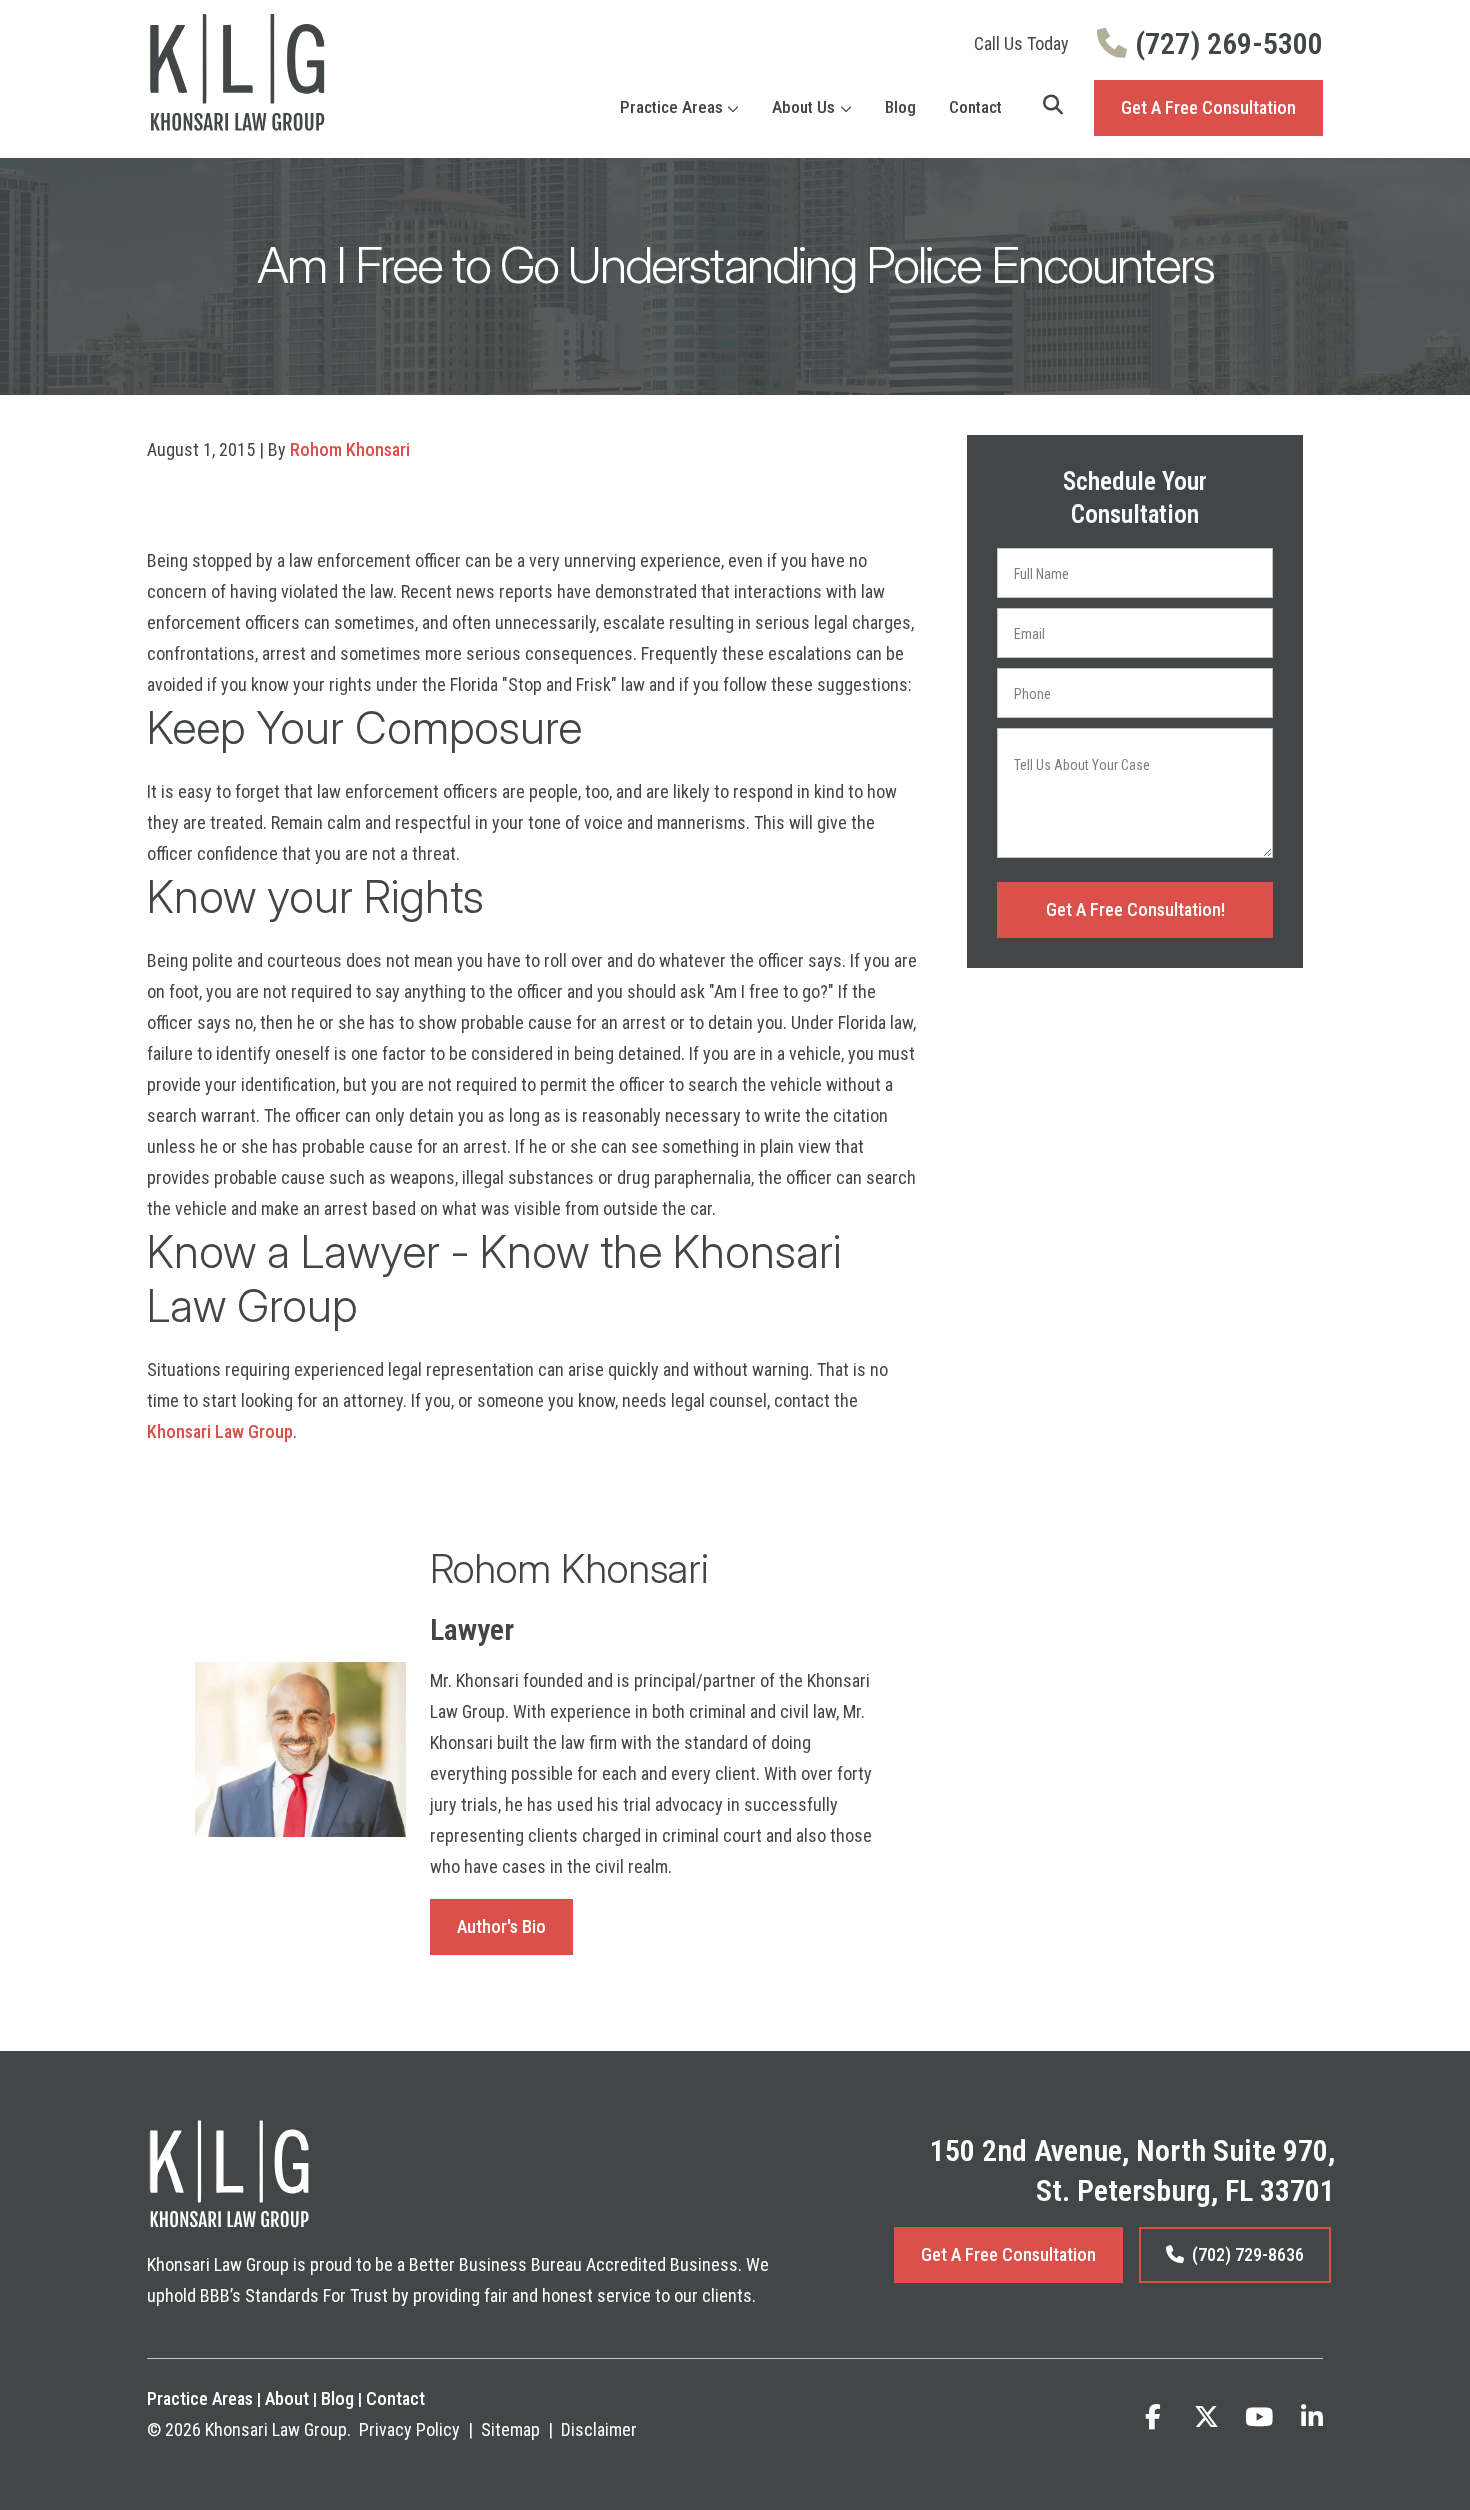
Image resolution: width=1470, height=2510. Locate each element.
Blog (900, 107)
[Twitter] (1206, 2417)
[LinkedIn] (1312, 2417)
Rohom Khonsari (350, 449)
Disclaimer (599, 2429)
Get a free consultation (1008, 2254)
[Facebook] (1153, 2417)
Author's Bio (501, 1926)
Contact (975, 107)
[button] (736, 108)
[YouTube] (1259, 2417)
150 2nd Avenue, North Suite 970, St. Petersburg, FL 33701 (1132, 2170)
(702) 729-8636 (1248, 2254)
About (287, 2398)
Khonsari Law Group (220, 1431)
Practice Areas (671, 107)
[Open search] (1053, 105)
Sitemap (510, 2429)
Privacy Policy (409, 2429)
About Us (803, 107)
